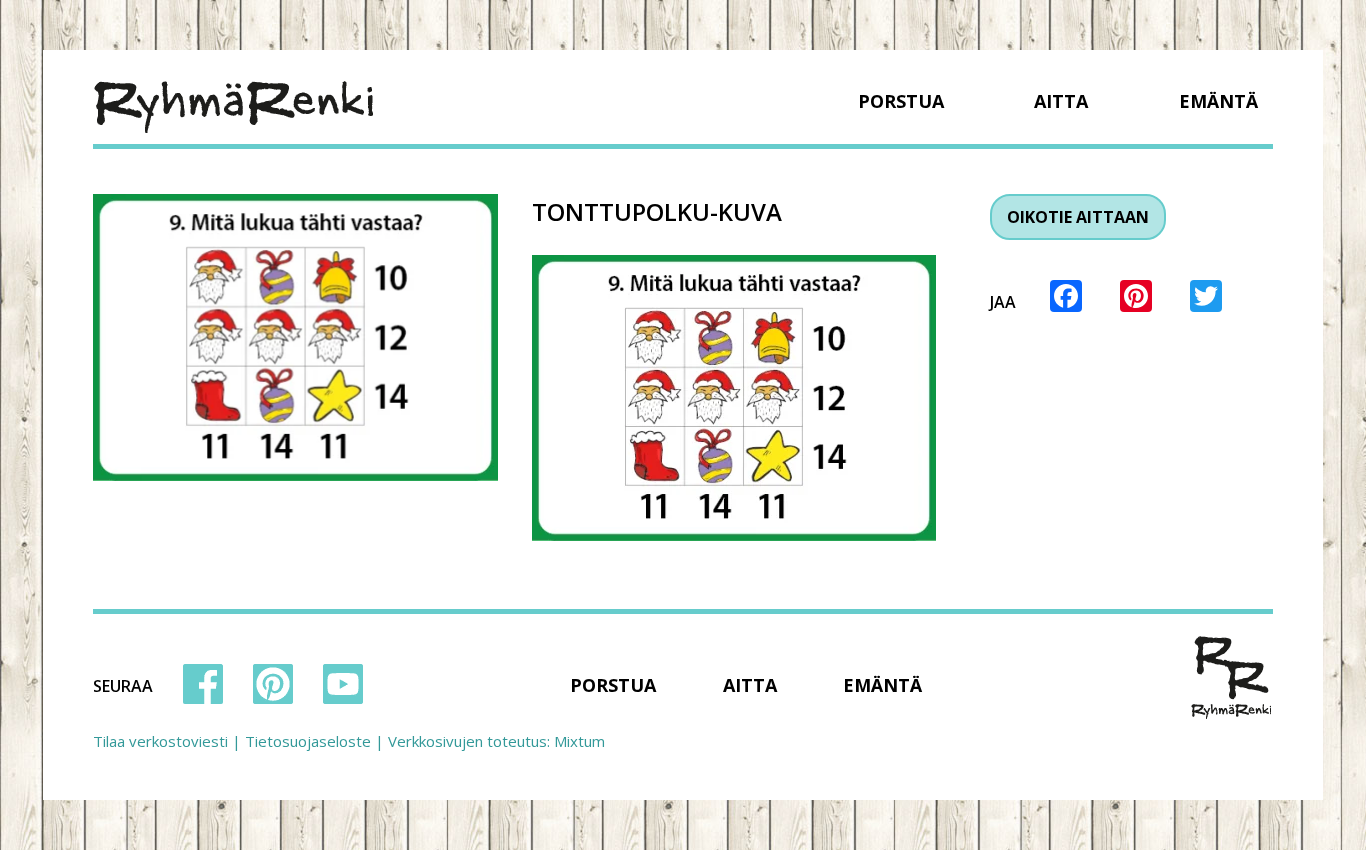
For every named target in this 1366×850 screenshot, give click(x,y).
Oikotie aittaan (1078, 217)
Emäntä (1218, 101)
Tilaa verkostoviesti (160, 741)
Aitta (1061, 101)
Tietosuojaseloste (308, 741)
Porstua (901, 101)
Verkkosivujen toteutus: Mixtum (496, 741)
